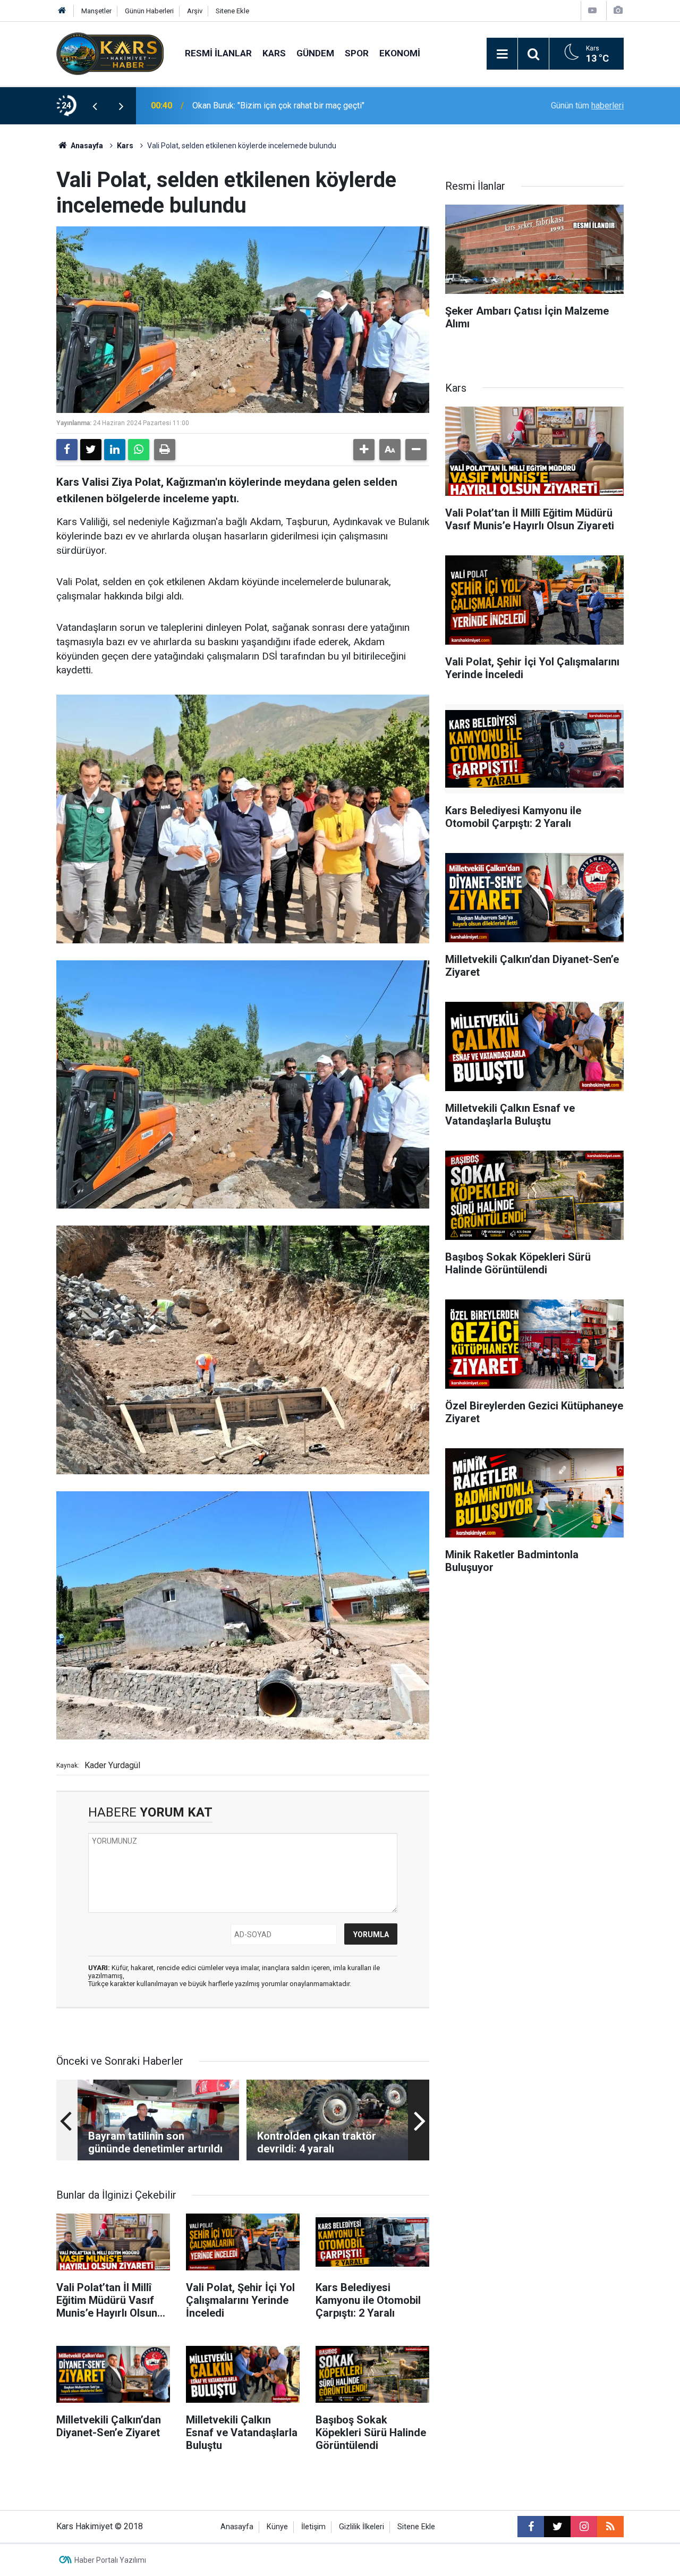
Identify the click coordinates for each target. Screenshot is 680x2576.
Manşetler (96, 11)
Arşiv (195, 11)
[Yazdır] (165, 450)
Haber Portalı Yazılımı (110, 2560)
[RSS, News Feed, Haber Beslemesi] (610, 2527)
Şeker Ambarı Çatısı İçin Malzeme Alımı (265, 105)
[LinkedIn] (115, 450)
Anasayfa (86, 146)
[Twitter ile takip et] (557, 2527)
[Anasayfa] (62, 11)
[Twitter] (91, 450)
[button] (364, 450)
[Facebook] (67, 450)
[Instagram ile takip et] (584, 2527)
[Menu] (502, 54)
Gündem (315, 53)
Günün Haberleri (149, 11)
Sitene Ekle (232, 11)
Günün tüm (587, 105)
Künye (277, 2527)
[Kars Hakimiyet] (110, 53)
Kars (274, 53)
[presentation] (95, 106)
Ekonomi (400, 53)
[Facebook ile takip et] (531, 2527)
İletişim (313, 2527)
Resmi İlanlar (218, 53)
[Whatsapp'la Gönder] (139, 450)
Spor (357, 53)
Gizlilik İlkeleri (362, 2527)
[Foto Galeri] (618, 10)
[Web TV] (592, 10)
